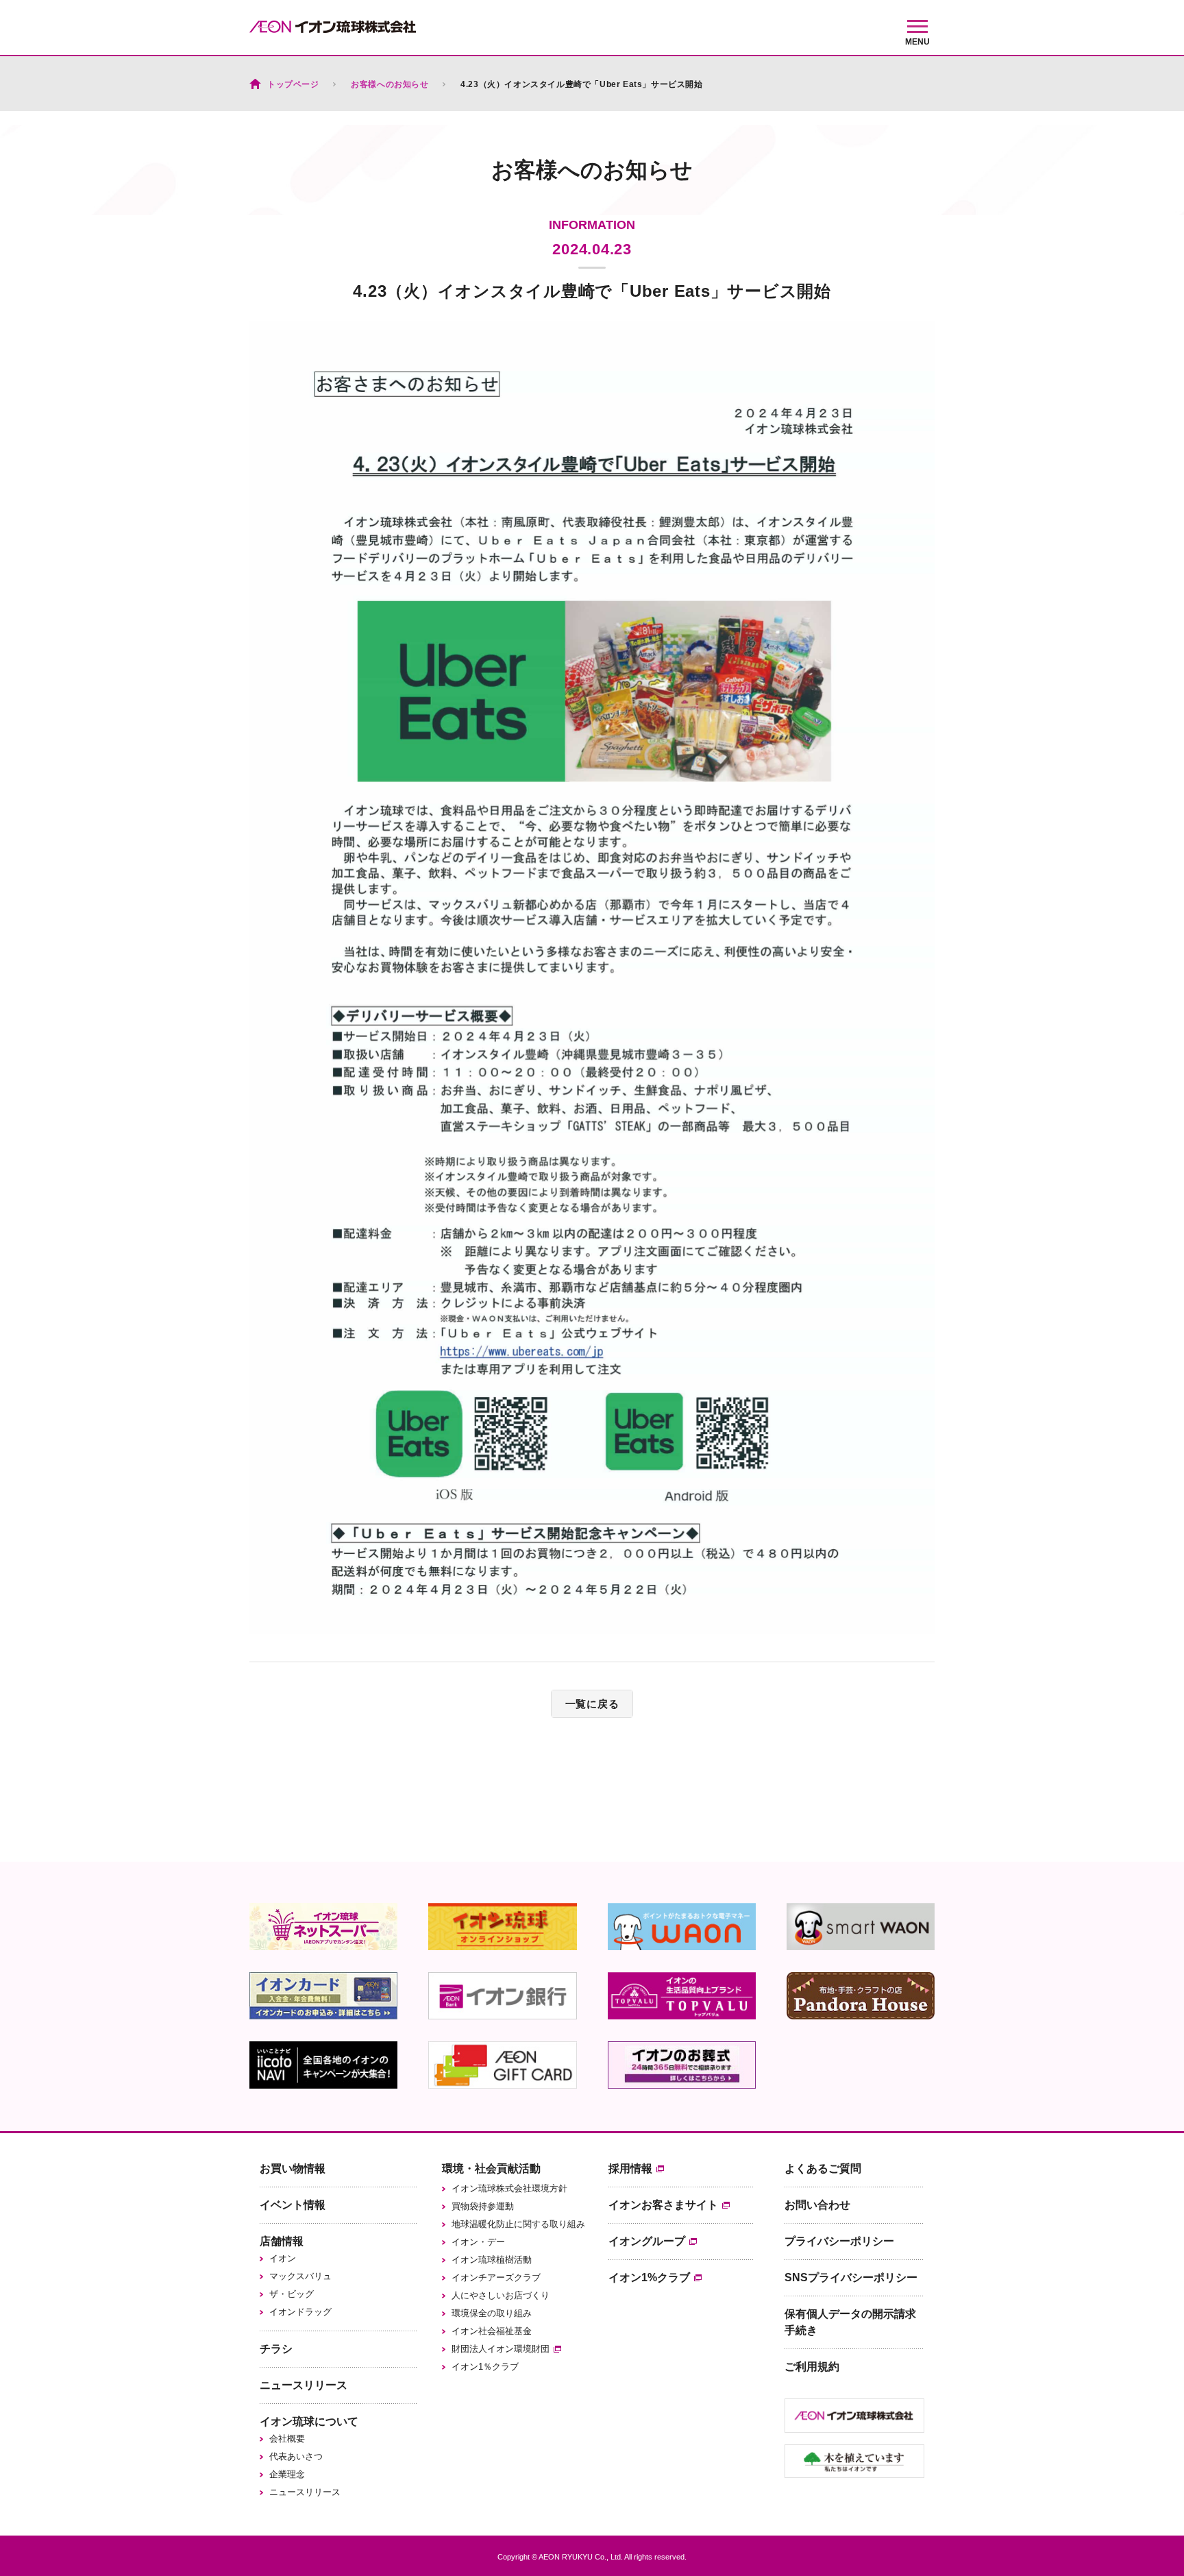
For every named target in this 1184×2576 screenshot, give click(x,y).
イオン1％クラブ (485, 2367)
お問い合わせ (817, 2205)
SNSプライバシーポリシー (851, 2277)
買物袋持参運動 (483, 2206)
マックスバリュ (300, 2276)
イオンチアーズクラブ (496, 2277)
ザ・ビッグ (292, 2294)
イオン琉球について (309, 2421)
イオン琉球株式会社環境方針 (509, 2188)
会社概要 (287, 2439)
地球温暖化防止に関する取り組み (518, 2224)
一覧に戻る (592, 1704)
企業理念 (287, 2474)
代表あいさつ (296, 2456)
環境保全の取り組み (492, 2313)
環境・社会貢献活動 (491, 2168)
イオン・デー (478, 2242)
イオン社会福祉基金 (492, 2331)
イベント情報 (293, 2205)
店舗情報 (282, 2241)
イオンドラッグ (300, 2312)
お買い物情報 (293, 2168)
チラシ (276, 2349)
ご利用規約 (812, 2367)
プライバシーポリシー (839, 2241)
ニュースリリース (304, 2385)
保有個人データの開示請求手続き (850, 2322)
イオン (283, 2258)
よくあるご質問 (823, 2168)
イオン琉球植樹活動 (492, 2260)
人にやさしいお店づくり (501, 2295)
